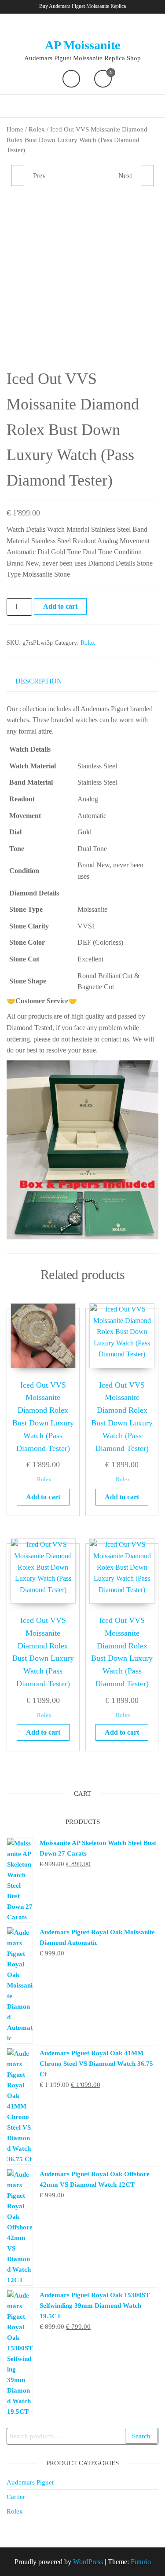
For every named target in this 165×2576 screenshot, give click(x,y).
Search (141, 2436)
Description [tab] (39, 681)
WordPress (88, 2562)
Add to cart (60, 606)
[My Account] (71, 79)
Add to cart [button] (43, 1497)
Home (15, 129)
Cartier (16, 2497)
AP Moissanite (82, 45)
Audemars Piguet (30, 2482)
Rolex (37, 129)
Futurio (141, 2562)
